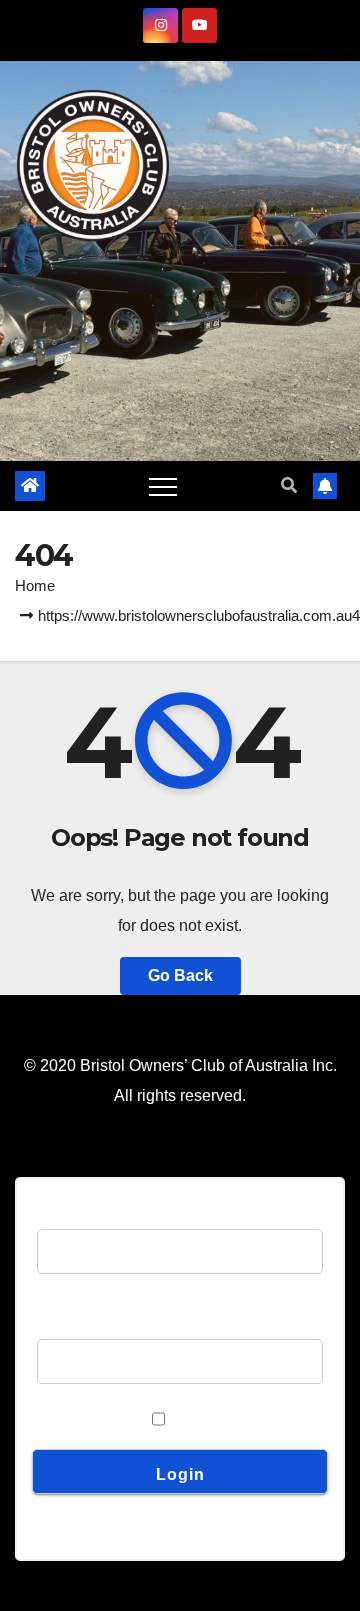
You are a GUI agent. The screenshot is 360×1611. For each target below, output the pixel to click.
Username (74, 1213)
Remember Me (89, 1418)
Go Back (180, 975)
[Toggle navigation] (163, 486)
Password (72, 1323)
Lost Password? (94, 1513)
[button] (289, 485)
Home (35, 585)
